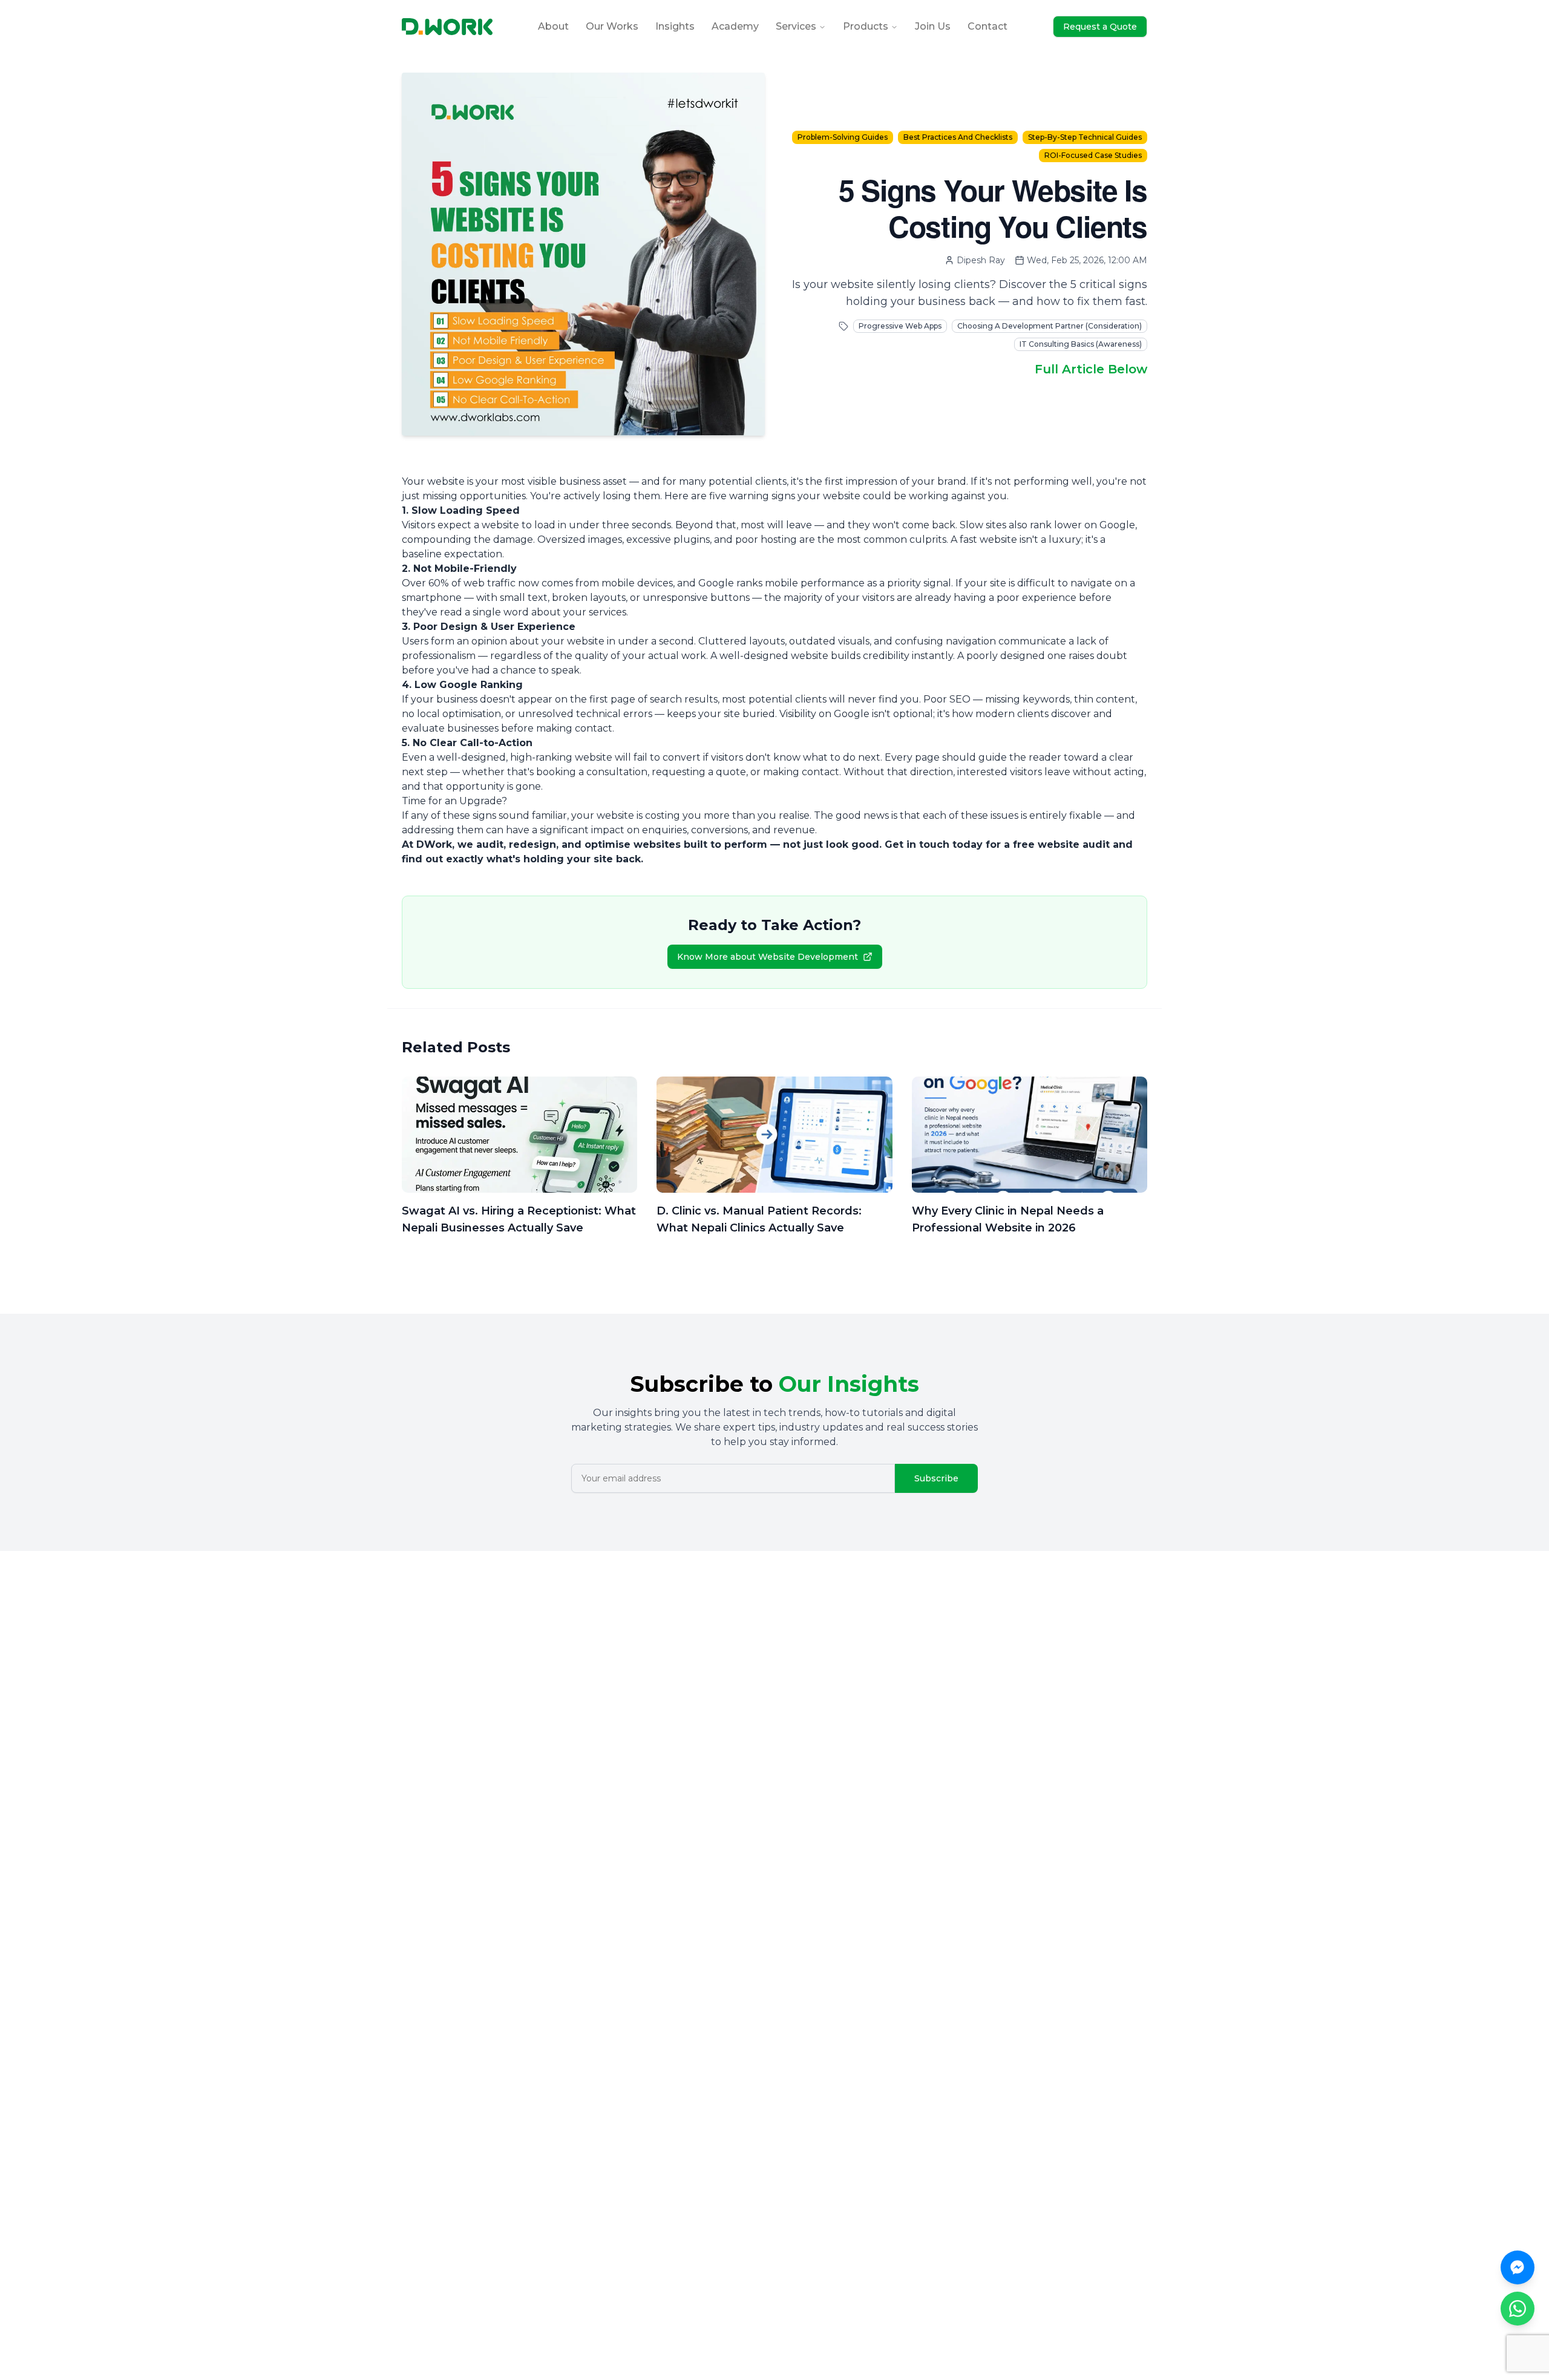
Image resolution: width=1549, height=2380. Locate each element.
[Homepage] (447, 27)
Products (866, 26)
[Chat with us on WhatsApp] (1518, 2309)
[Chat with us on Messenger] (1518, 2267)
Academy (735, 26)
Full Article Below (1091, 369)
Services (796, 26)
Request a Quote (1100, 27)
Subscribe (936, 1478)
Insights (675, 26)
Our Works (612, 26)
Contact (987, 26)
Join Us (933, 26)
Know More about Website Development (768, 957)
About (553, 26)
